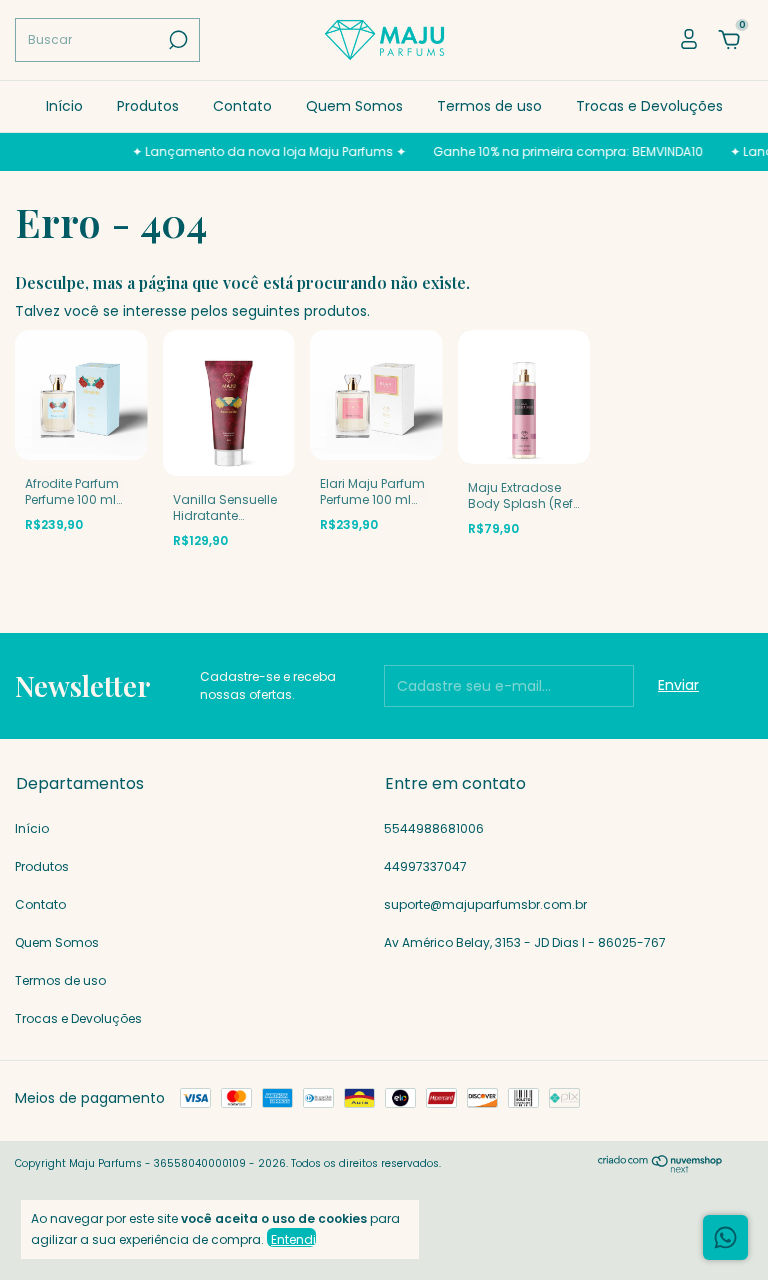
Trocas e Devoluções (649, 106)
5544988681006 (434, 828)
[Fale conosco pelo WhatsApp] (725, 1237)
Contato (242, 106)
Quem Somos (354, 106)
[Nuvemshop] (660, 1168)
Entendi (293, 1239)
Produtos (148, 106)
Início (64, 106)
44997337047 (425, 866)
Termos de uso (489, 106)
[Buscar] (176, 40)
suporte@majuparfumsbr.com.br (485, 904)
